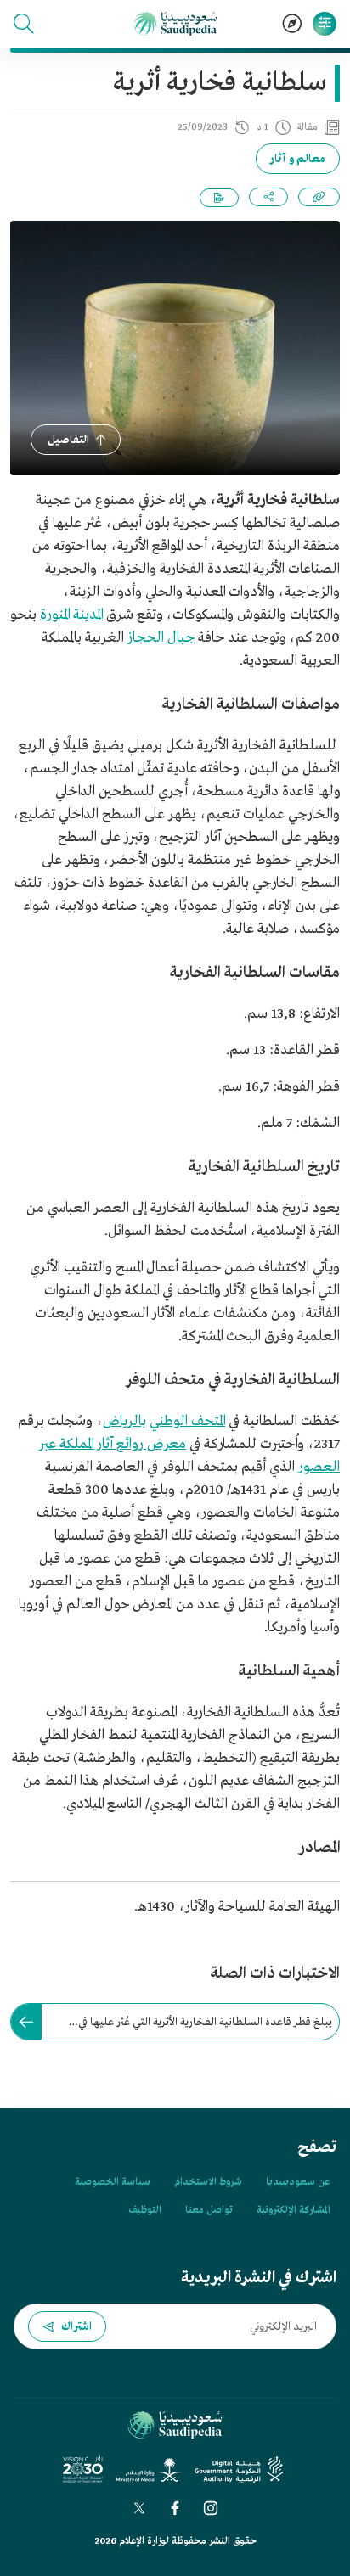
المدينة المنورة (71, 615)
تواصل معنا (209, 2210)
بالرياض (124, 1421)
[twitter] (139, 2508)
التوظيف (145, 2210)
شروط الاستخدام (208, 2182)
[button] (24, 24)
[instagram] (211, 2508)
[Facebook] (175, 2508)
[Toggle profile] (325, 24)
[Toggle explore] (292, 24)
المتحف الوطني (187, 1421)
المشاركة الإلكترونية (293, 2210)
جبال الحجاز (161, 638)
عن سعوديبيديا (298, 2182)
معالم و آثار (298, 159)
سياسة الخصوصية (113, 2182)
